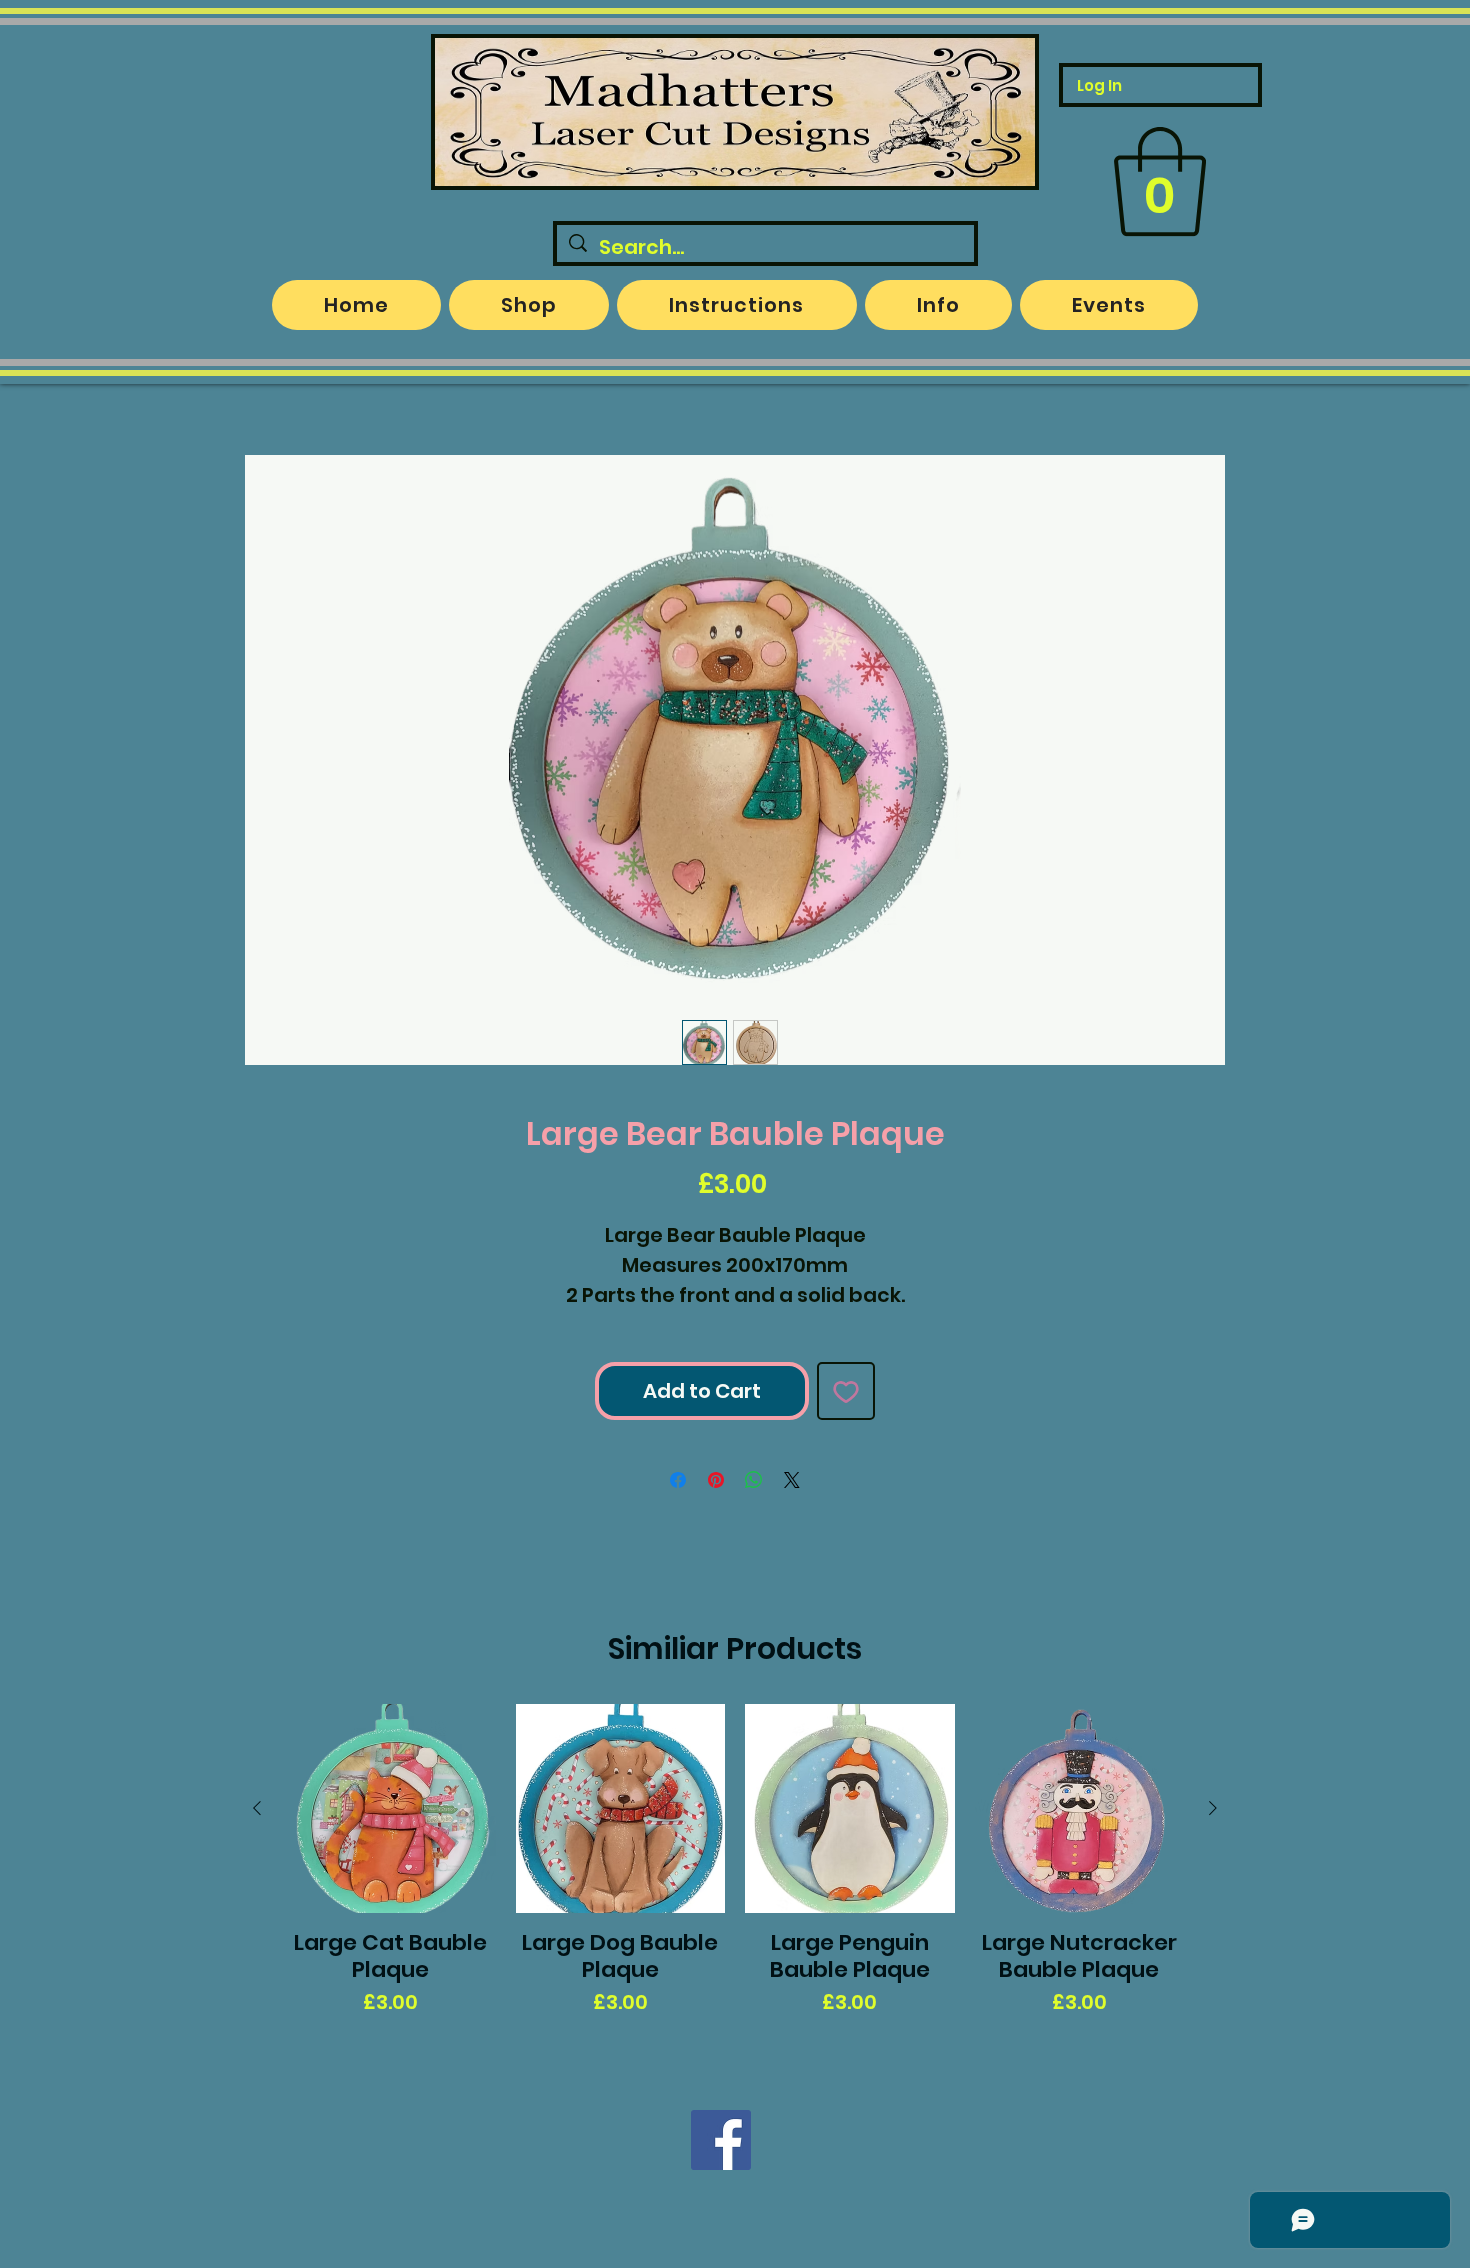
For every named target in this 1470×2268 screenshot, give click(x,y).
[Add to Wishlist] (846, 1391)
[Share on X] (792, 1480)
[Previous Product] (257, 1808)
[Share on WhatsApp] (754, 1480)
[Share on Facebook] (678, 1480)
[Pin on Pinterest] (716, 1480)
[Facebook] (721, 2140)
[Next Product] (1213, 1808)
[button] (1160, 182)
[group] (735, 1874)
